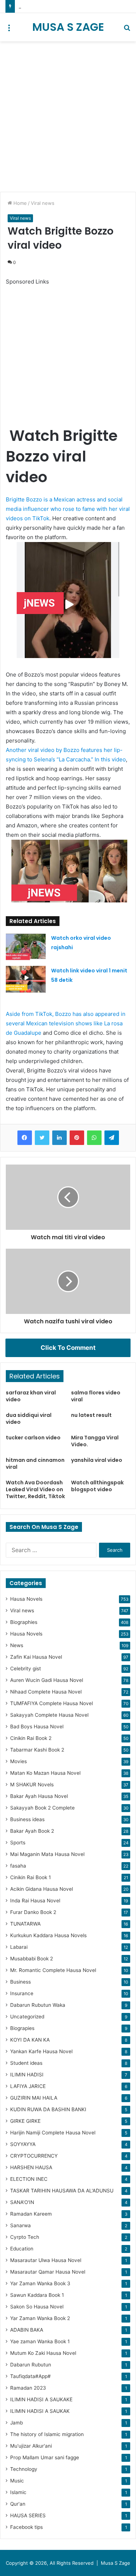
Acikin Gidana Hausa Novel (42, 1889)
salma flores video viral (96, 1396)
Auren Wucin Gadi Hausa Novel (47, 1680)
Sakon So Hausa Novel (37, 2307)
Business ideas (27, 1819)
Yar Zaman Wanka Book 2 (40, 2318)
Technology (24, 2469)
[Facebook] (25, 1138)
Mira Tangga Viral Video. (95, 1441)
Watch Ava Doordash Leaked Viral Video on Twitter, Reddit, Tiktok (35, 1489)
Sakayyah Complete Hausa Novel (49, 1715)
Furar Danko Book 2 (33, 1912)
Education (22, 2249)
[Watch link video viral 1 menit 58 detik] (26, 979)
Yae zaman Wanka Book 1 (40, 2341)
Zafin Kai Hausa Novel (36, 1657)
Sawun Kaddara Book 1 (37, 2295)
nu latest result (91, 1415)
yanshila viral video (97, 1460)
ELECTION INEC (29, 2179)
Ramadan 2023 (28, 2388)
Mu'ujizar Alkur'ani (31, 2446)
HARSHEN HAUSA (31, 2167)
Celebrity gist (26, 1669)
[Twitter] (42, 1138)
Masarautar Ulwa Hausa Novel (46, 2260)
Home (19, 203)
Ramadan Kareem (31, 2214)
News (17, 1645)
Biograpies (22, 2028)
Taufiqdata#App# (30, 2376)
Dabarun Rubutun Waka (38, 2005)
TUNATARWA (25, 1924)
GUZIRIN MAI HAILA (34, 2098)
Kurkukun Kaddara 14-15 (46, 6)
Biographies (24, 1622)
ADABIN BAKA (27, 2330)
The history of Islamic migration (47, 2434)
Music (17, 2481)
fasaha (18, 1866)
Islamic (18, 2492)
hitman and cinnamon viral (35, 1463)
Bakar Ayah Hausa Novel (39, 1796)
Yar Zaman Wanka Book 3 (40, 2283)
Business (20, 1982)
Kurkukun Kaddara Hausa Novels (48, 1935)
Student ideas (26, 2063)
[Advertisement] (68, 117)
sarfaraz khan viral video (31, 1396)
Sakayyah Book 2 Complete (42, 1808)
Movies (18, 1761)
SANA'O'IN (22, 2202)
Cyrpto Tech (25, 2237)
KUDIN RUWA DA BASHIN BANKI (48, 2109)
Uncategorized (27, 2017)
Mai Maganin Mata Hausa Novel (47, 1854)
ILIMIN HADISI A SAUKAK (40, 2411)
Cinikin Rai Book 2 (31, 1738)
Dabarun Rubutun (31, 2365)
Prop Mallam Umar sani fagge (45, 2457)
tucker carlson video (33, 1438)
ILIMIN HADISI (27, 2075)
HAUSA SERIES (28, 2515)
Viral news (43, 203)
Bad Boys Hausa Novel (37, 1727)
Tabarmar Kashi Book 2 (37, 1750)
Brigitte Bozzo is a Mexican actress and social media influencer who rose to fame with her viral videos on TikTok (68, 509)
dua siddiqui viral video (29, 1419)
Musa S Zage (116, 2563)
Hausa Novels (26, 1599)
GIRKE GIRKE (25, 2121)
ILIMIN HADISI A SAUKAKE (41, 2399)
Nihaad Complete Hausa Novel (46, 1692)
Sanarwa (20, 2225)
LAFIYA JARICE (28, 2086)
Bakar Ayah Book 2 (32, 1831)
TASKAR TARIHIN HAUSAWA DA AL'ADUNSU (62, 2191)
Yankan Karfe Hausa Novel (41, 2051)
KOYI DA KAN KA (30, 2040)
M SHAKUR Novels (32, 1785)
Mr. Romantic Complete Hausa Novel (53, 1970)
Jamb (17, 2423)
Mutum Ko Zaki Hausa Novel (43, 2353)
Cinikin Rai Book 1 (30, 1877)
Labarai (19, 1947)
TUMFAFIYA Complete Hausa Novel (51, 1703)
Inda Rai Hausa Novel (35, 1901)
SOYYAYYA (23, 2144)
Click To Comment (68, 1348)
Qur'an (18, 2504)
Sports (18, 1843)
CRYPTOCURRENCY (34, 2156)
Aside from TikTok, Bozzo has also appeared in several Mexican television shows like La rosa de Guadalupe (66, 1023)
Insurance (22, 1993)
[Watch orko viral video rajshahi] (26, 947)
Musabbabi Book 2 (32, 1959)
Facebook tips (26, 2527)
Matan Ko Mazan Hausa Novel (45, 1773)
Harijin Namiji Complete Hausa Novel (53, 2133)
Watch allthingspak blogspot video (97, 1486)
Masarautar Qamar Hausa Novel (48, 2272)
